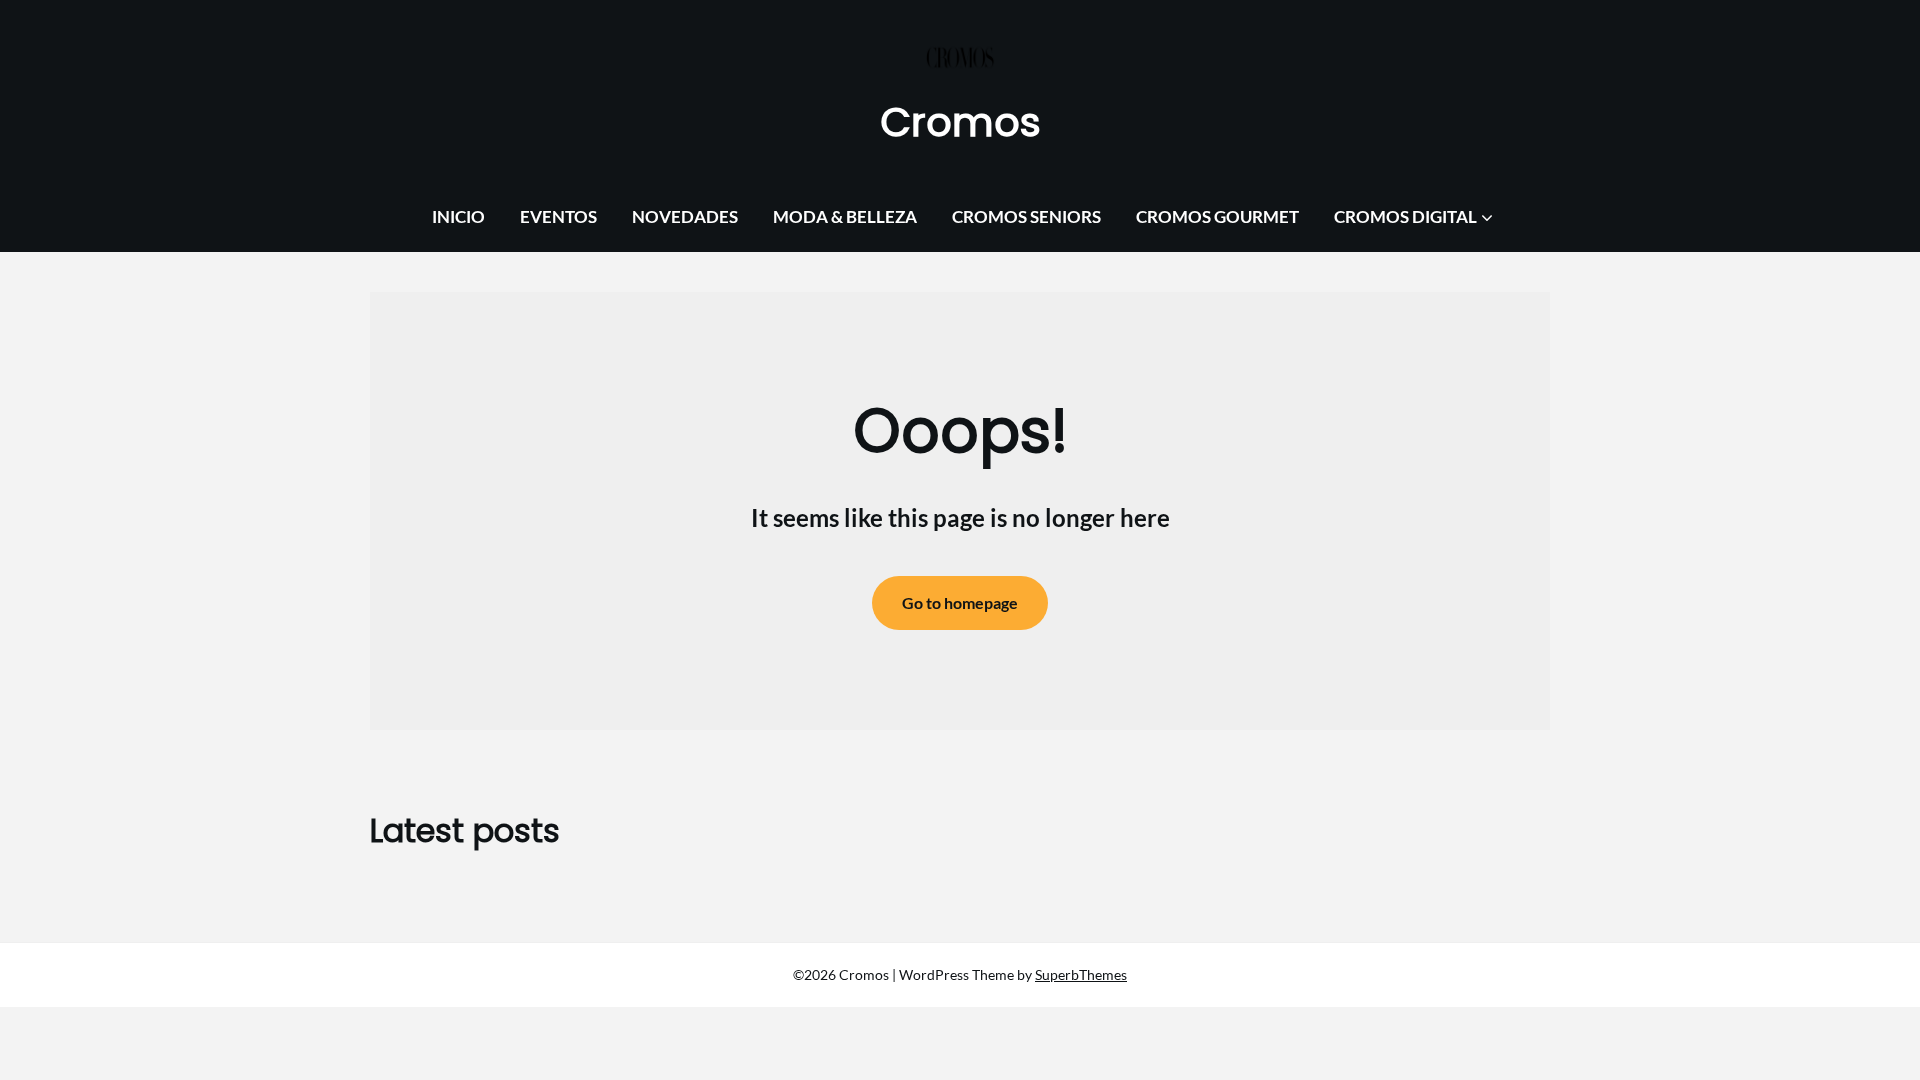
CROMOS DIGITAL (1405, 216)
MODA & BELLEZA (845, 216)
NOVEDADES (685, 216)
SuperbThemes (1081, 974)
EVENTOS (558, 216)
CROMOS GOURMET (1217, 216)
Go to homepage (960, 602)
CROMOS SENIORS (1026, 216)
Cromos (960, 122)
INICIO (458, 216)
